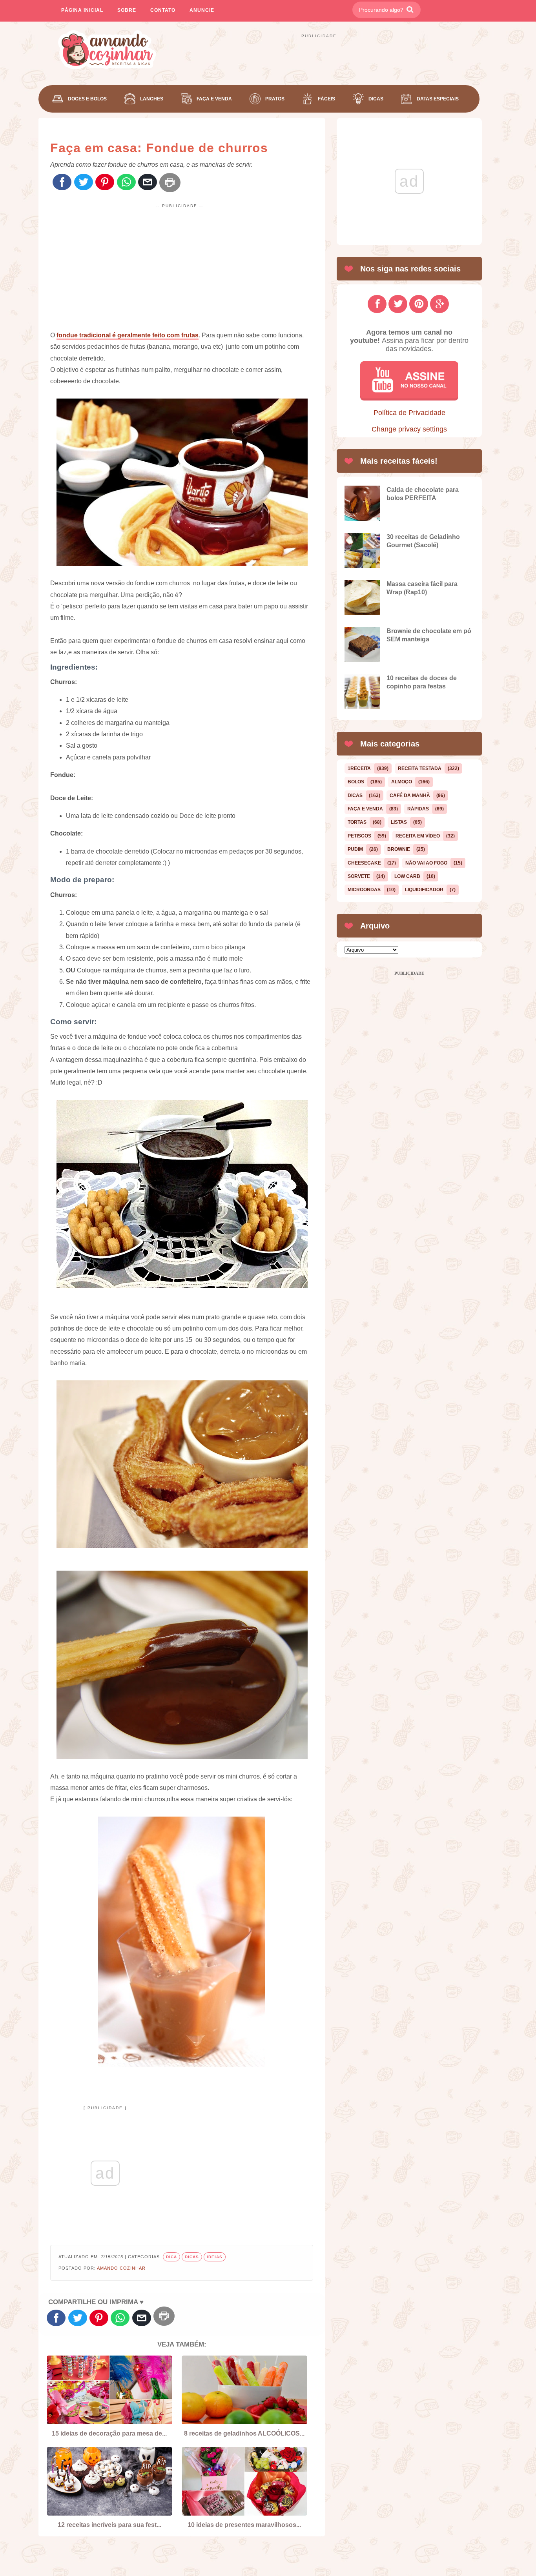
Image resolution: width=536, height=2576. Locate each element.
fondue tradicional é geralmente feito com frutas (128, 335)
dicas (192, 2257)
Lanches (152, 99)
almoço (402, 782)
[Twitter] (84, 183)
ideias (215, 2257)
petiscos (359, 836)
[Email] (148, 183)
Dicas (376, 99)
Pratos (275, 99)
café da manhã (410, 796)
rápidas (418, 809)
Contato (163, 10)
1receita (359, 768)
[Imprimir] (170, 183)
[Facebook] (62, 183)
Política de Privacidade (409, 413)
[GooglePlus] (439, 304)
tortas (357, 822)
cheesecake (364, 863)
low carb (407, 876)
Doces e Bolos (87, 99)
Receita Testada (420, 768)
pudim (355, 849)
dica (171, 2257)
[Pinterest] (105, 183)
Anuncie (202, 10)
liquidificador (424, 890)
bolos (356, 782)
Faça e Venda (214, 99)
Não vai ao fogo (426, 863)
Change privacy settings (409, 429)
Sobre (127, 10)
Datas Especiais (438, 99)
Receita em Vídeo (418, 836)
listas (399, 822)
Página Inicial (82, 10)
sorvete (359, 876)
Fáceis (326, 99)
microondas (364, 890)
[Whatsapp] (126, 183)
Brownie (399, 849)
